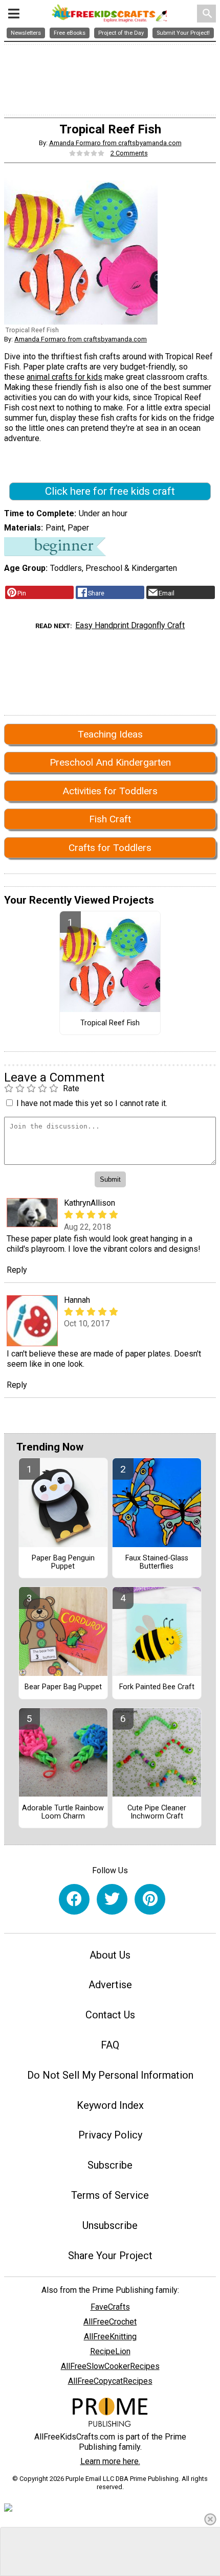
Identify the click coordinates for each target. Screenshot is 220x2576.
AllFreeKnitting (110, 2337)
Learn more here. (110, 2461)
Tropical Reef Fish (110, 1023)
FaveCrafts (110, 2307)
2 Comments (129, 153)
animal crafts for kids (64, 377)
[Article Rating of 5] (87, 153)
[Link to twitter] (112, 1899)
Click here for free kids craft (110, 491)
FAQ (110, 2045)
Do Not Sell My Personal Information (110, 2075)
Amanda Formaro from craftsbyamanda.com (115, 143)
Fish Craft (110, 819)
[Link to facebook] (74, 1899)
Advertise (110, 1985)
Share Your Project (110, 2256)
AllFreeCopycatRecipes (110, 2381)
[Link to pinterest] (150, 1899)
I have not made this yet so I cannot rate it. (92, 1103)
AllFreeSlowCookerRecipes (110, 2366)
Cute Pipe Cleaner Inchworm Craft (157, 1812)
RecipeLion (110, 2351)
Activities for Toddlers (110, 791)
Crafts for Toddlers (110, 848)
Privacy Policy (110, 2135)
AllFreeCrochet (110, 2322)
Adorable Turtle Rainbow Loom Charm (63, 1812)
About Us (110, 1955)
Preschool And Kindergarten (110, 762)
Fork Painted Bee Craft (157, 1687)
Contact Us (110, 2015)
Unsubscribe (110, 2225)
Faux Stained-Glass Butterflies (157, 1562)
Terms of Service (110, 2195)
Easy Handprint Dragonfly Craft (130, 625)
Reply (17, 1270)
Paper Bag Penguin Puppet (63, 1562)
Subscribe (110, 2165)
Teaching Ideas (110, 734)
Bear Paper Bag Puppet (63, 1687)
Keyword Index (110, 2105)
